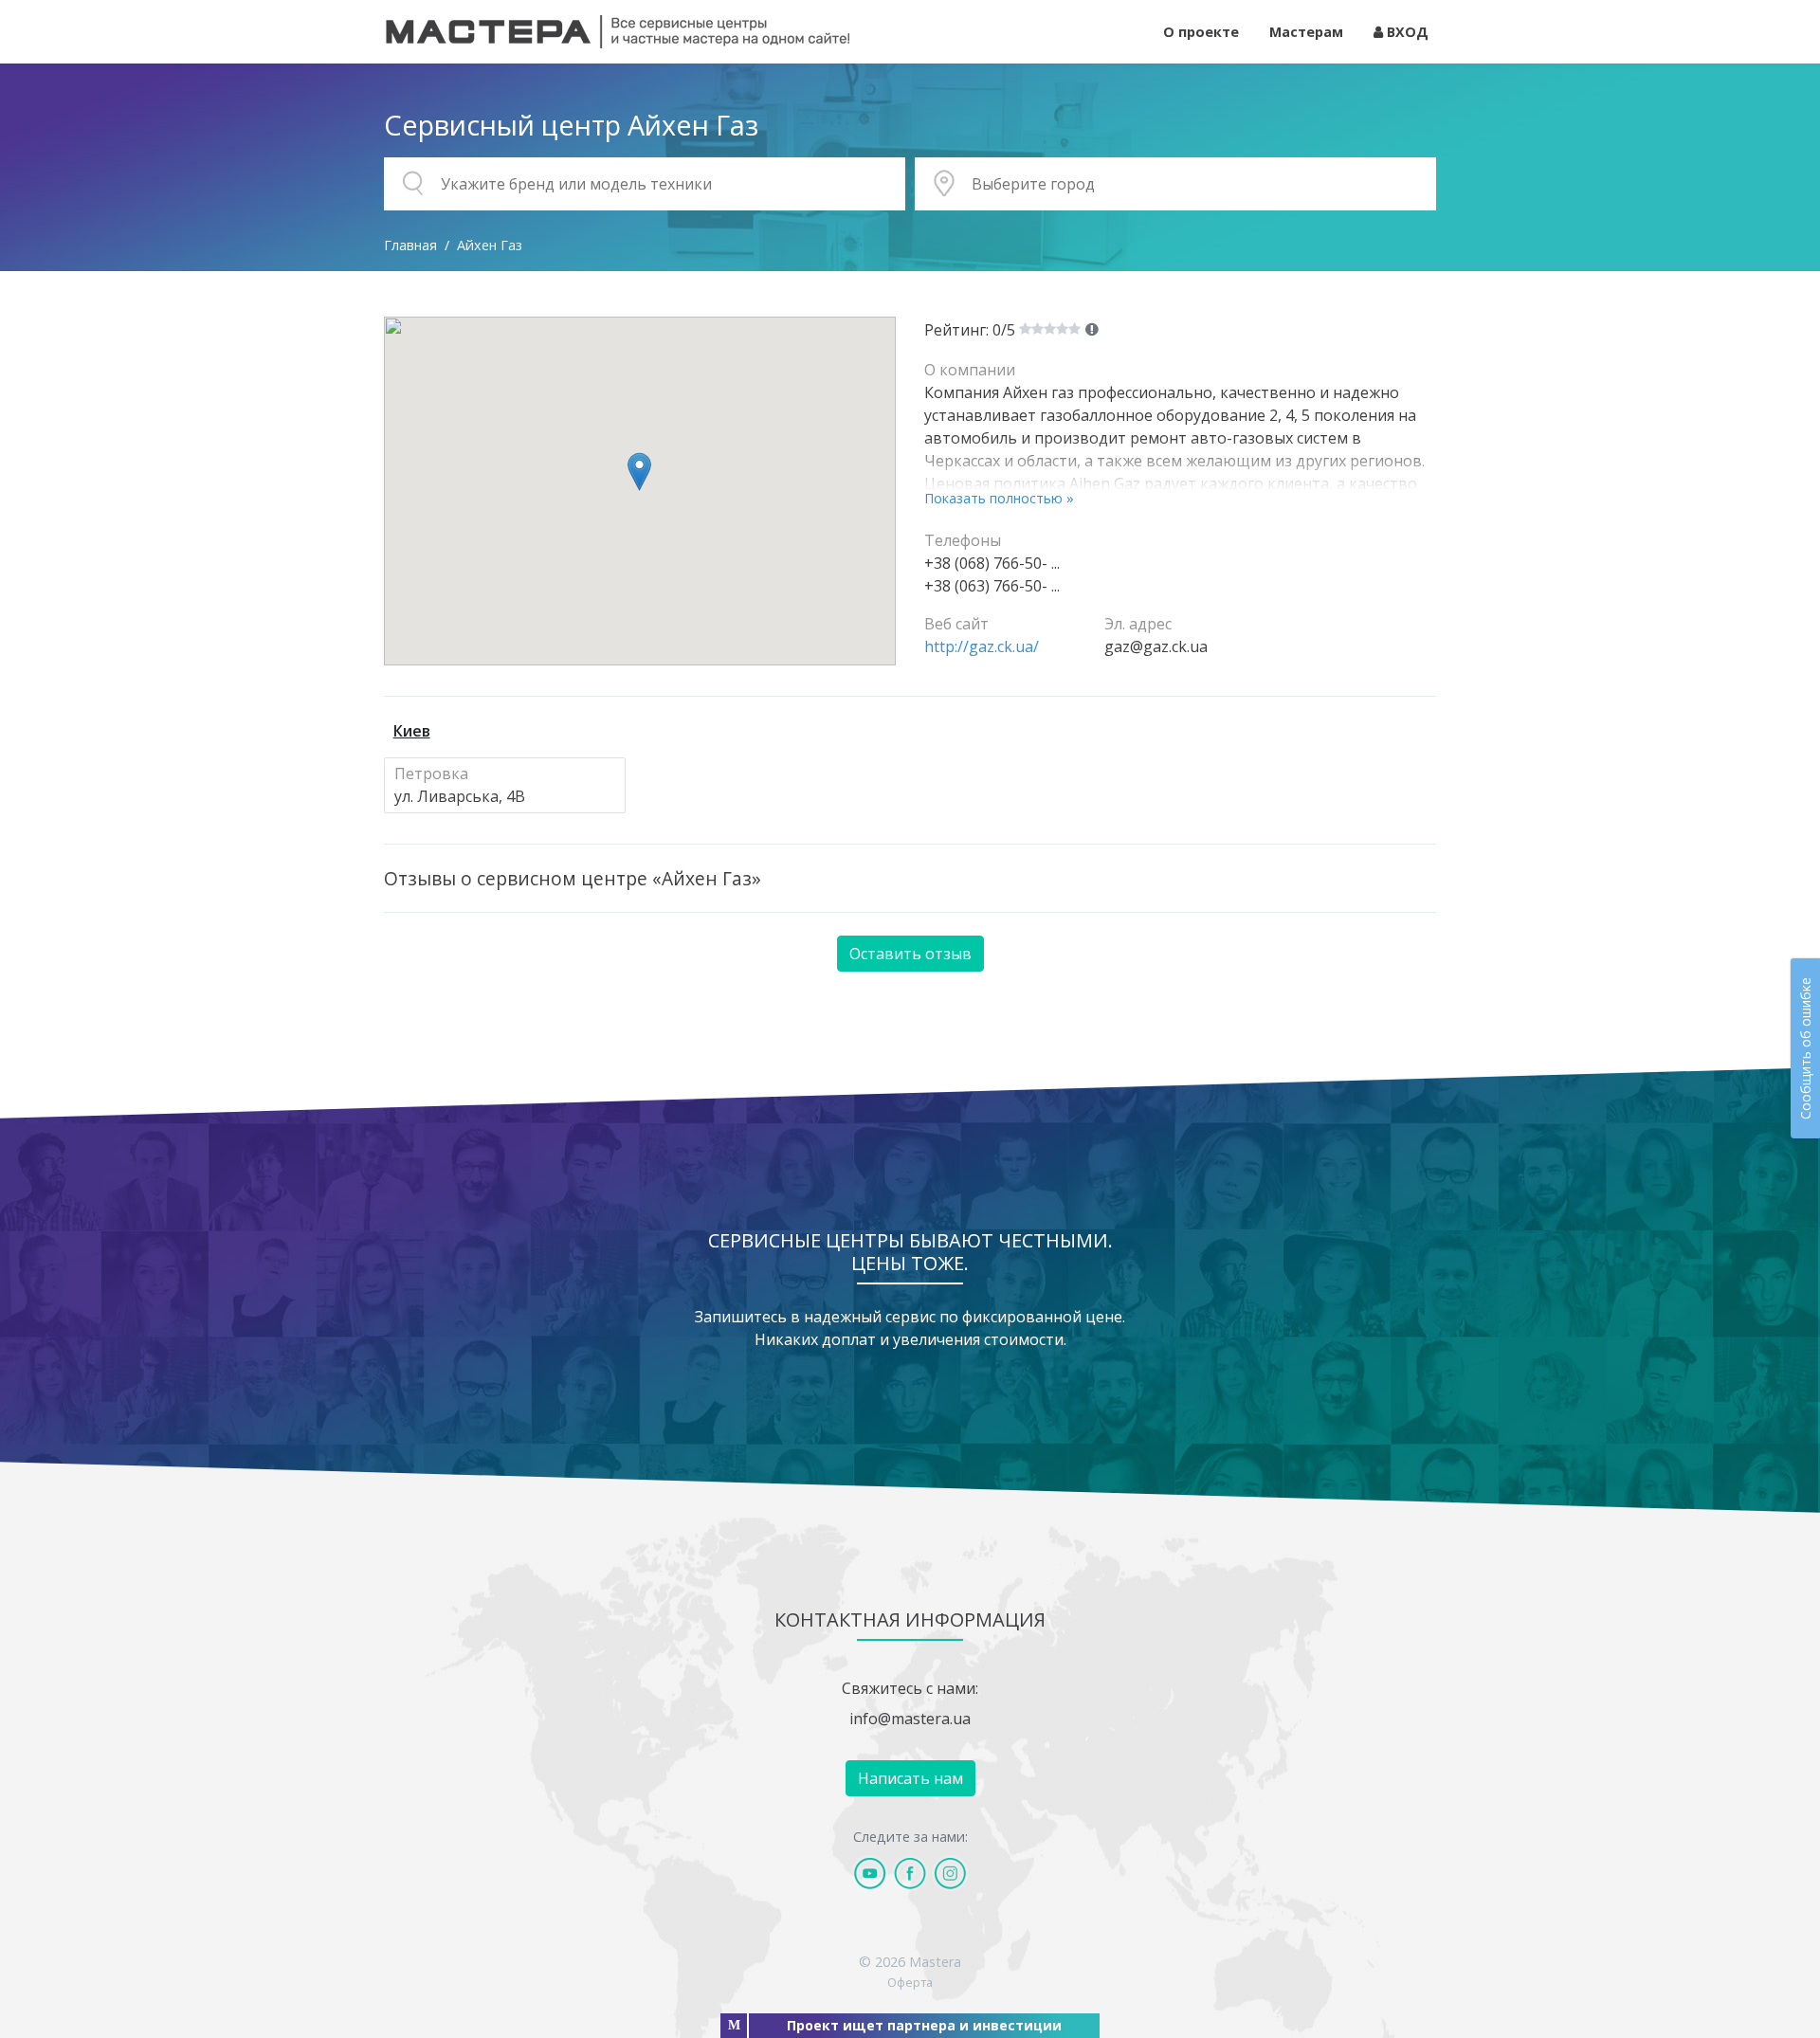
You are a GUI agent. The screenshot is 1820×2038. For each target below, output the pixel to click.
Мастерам (1306, 32)
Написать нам (910, 1778)
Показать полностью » (999, 498)
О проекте (1201, 32)
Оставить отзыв (910, 954)
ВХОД (1406, 32)
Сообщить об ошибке (1805, 1048)
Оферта (910, 1982)
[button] (639, 472)
